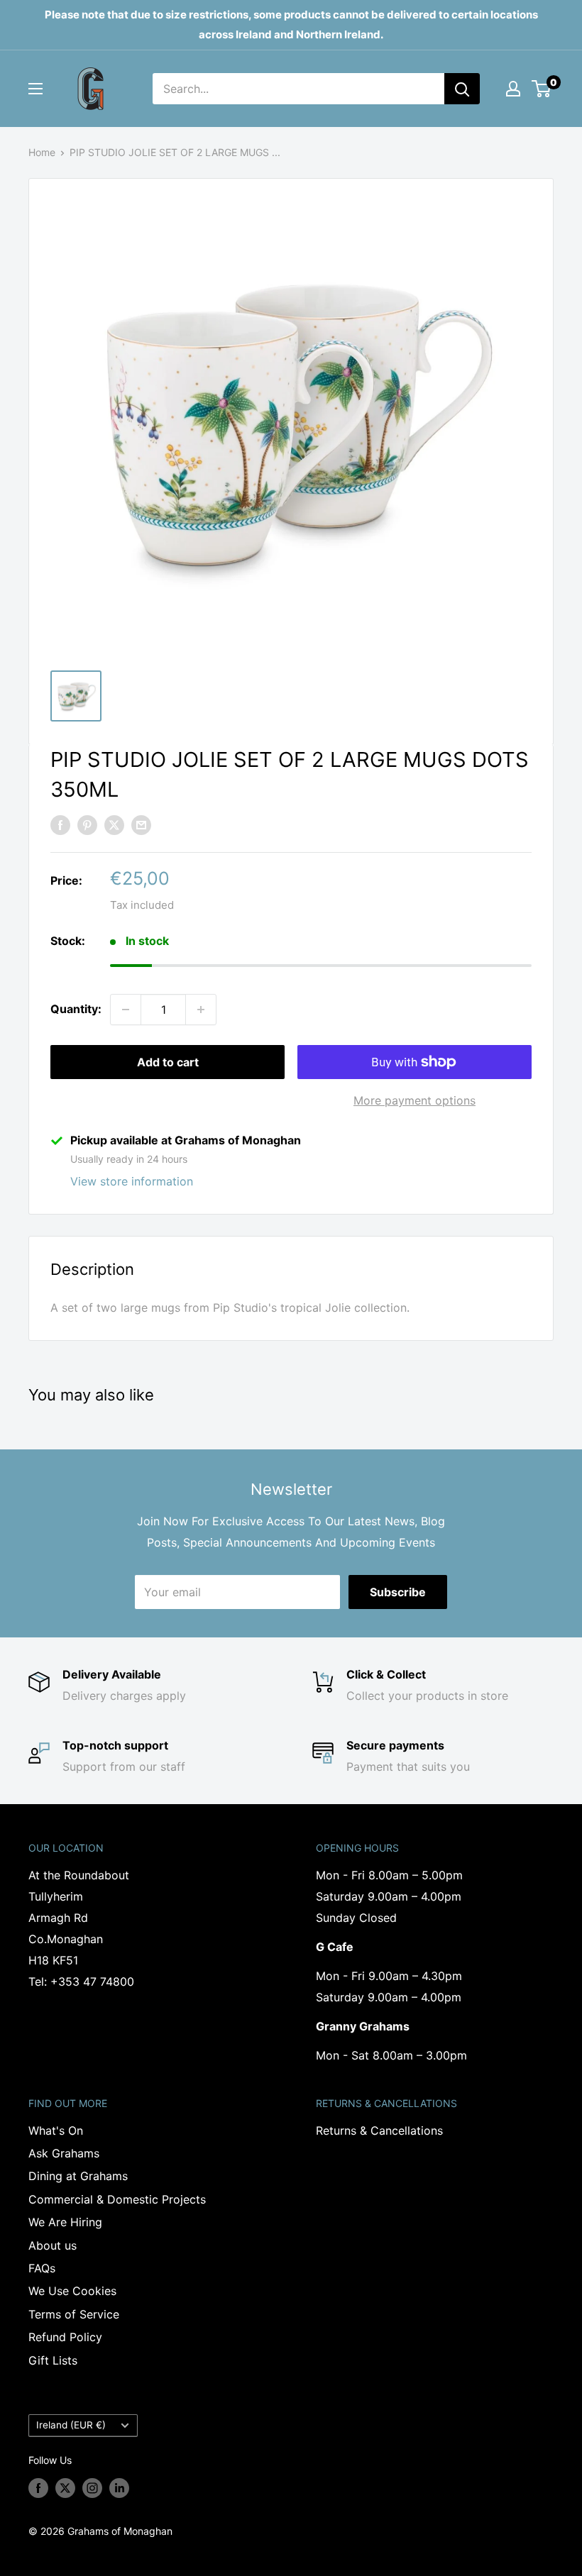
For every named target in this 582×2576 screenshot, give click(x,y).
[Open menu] (35, 89)
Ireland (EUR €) (71, 2425)
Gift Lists (53, 2360)
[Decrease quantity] (126, 1010)
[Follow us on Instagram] (92, 2487)
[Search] (462, 89)
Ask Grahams (64, 2153)
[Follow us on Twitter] (65, 2487)
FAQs (42, 2268)
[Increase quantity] (201, 1010)
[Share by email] (141, 824)
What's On (56, 2130)
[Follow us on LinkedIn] (119, 2487)
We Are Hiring (65, 2222)
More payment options (414, 1100)
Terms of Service (74, 2314)
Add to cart (168, 1062)
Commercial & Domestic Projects (117, 2199)
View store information (132, 1181)
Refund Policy (65, 2337)
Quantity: (76, 1009)
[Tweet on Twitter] (114, 824)
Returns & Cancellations (379, 2130)
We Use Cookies (72, 2291)
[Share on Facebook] (60, 824)
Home (42, 152)
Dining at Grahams (78, 2176)
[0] (542, 89)
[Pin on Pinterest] (87, 824)
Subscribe (398, 1592)
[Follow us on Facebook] (38, 2487)
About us (53, 2245)
